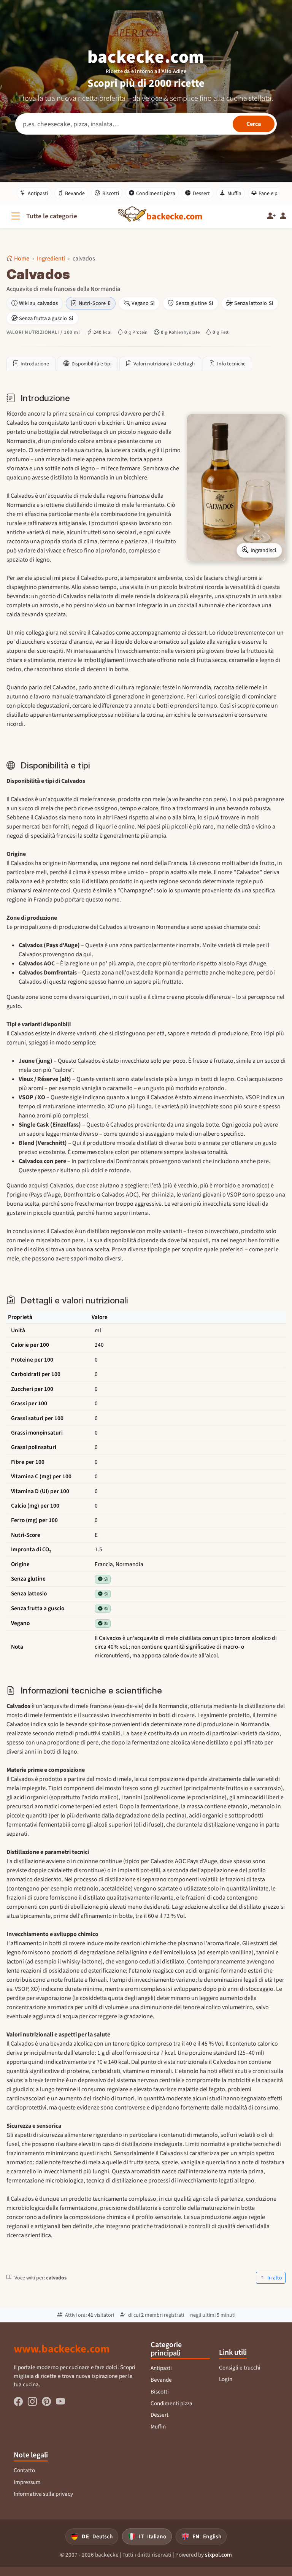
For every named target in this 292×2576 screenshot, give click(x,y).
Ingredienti (51, 258)
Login (226, 2379)
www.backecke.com (62, 2349)
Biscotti (111, 193)
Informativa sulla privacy (43, 2494)
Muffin (234, 193)
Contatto (24, 2470)
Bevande (75, 193)
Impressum (27, 2482)
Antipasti (38, 193)
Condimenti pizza (156, 193)
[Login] (283, 216)
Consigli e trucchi (240, 2368)
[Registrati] (271, 216)
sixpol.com (218, 2555)
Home (22, 258)
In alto (274, 2278)
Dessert (201, 193)
